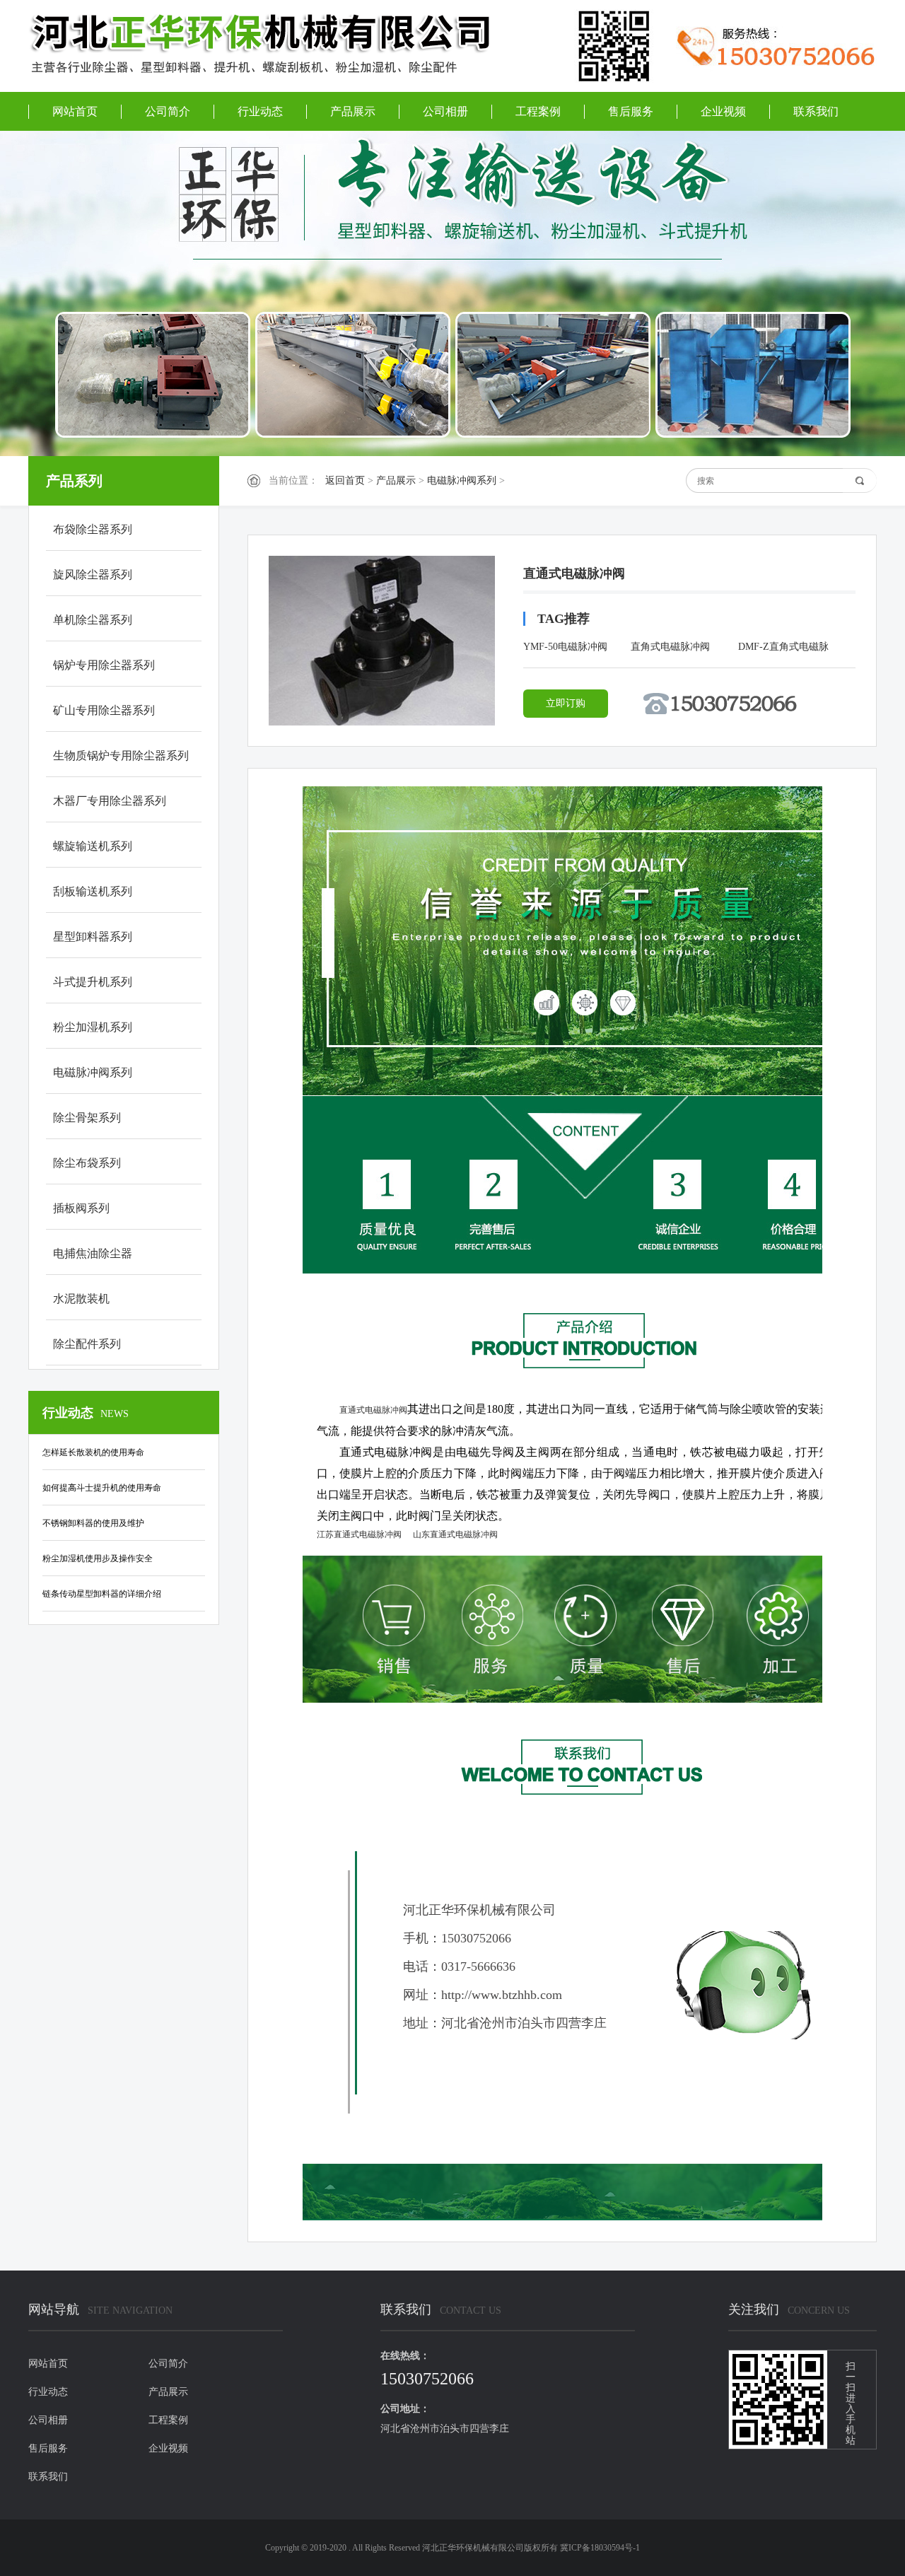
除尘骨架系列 (87, 1118)
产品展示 (353, 111)
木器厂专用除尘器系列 (110, 801)
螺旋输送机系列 (93, 846)
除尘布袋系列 (87, 1163)
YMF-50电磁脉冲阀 (565, 647)
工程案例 (538, 111)
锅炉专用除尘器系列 (104, 665)
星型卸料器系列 (93, 937)
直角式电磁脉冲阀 (670, 647)
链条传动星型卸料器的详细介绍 (102, 1594)
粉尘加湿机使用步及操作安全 (98, 1558)
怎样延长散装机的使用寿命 (93, 1452)
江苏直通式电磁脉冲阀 (359, 1534)
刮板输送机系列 (93, 891)
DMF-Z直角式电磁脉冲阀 (783, 649)
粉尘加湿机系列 (93, 1027)
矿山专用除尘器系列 (104, 710)
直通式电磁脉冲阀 (373, 1410)
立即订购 (566, 703)
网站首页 (75, 111)
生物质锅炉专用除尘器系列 (121, 756)
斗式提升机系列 (93, 982)
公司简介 (168, 111)
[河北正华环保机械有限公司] (276, 45)
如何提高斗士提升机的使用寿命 (102, 1488)
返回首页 (345, 480)
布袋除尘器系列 (93, 529)
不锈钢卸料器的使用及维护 (93, 1523)
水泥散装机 (81, 1299)
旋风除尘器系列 (93, 575)
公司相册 (445, 111)
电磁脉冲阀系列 (462, 480)
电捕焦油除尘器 (93, 1253)
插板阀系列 (81, 1208)
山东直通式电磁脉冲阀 (455, 1534)
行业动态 (260, 111)
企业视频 (723, 111)
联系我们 (816, 111)
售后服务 (631, 111)
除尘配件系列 (87, 1344)
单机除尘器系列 (93, 620)
